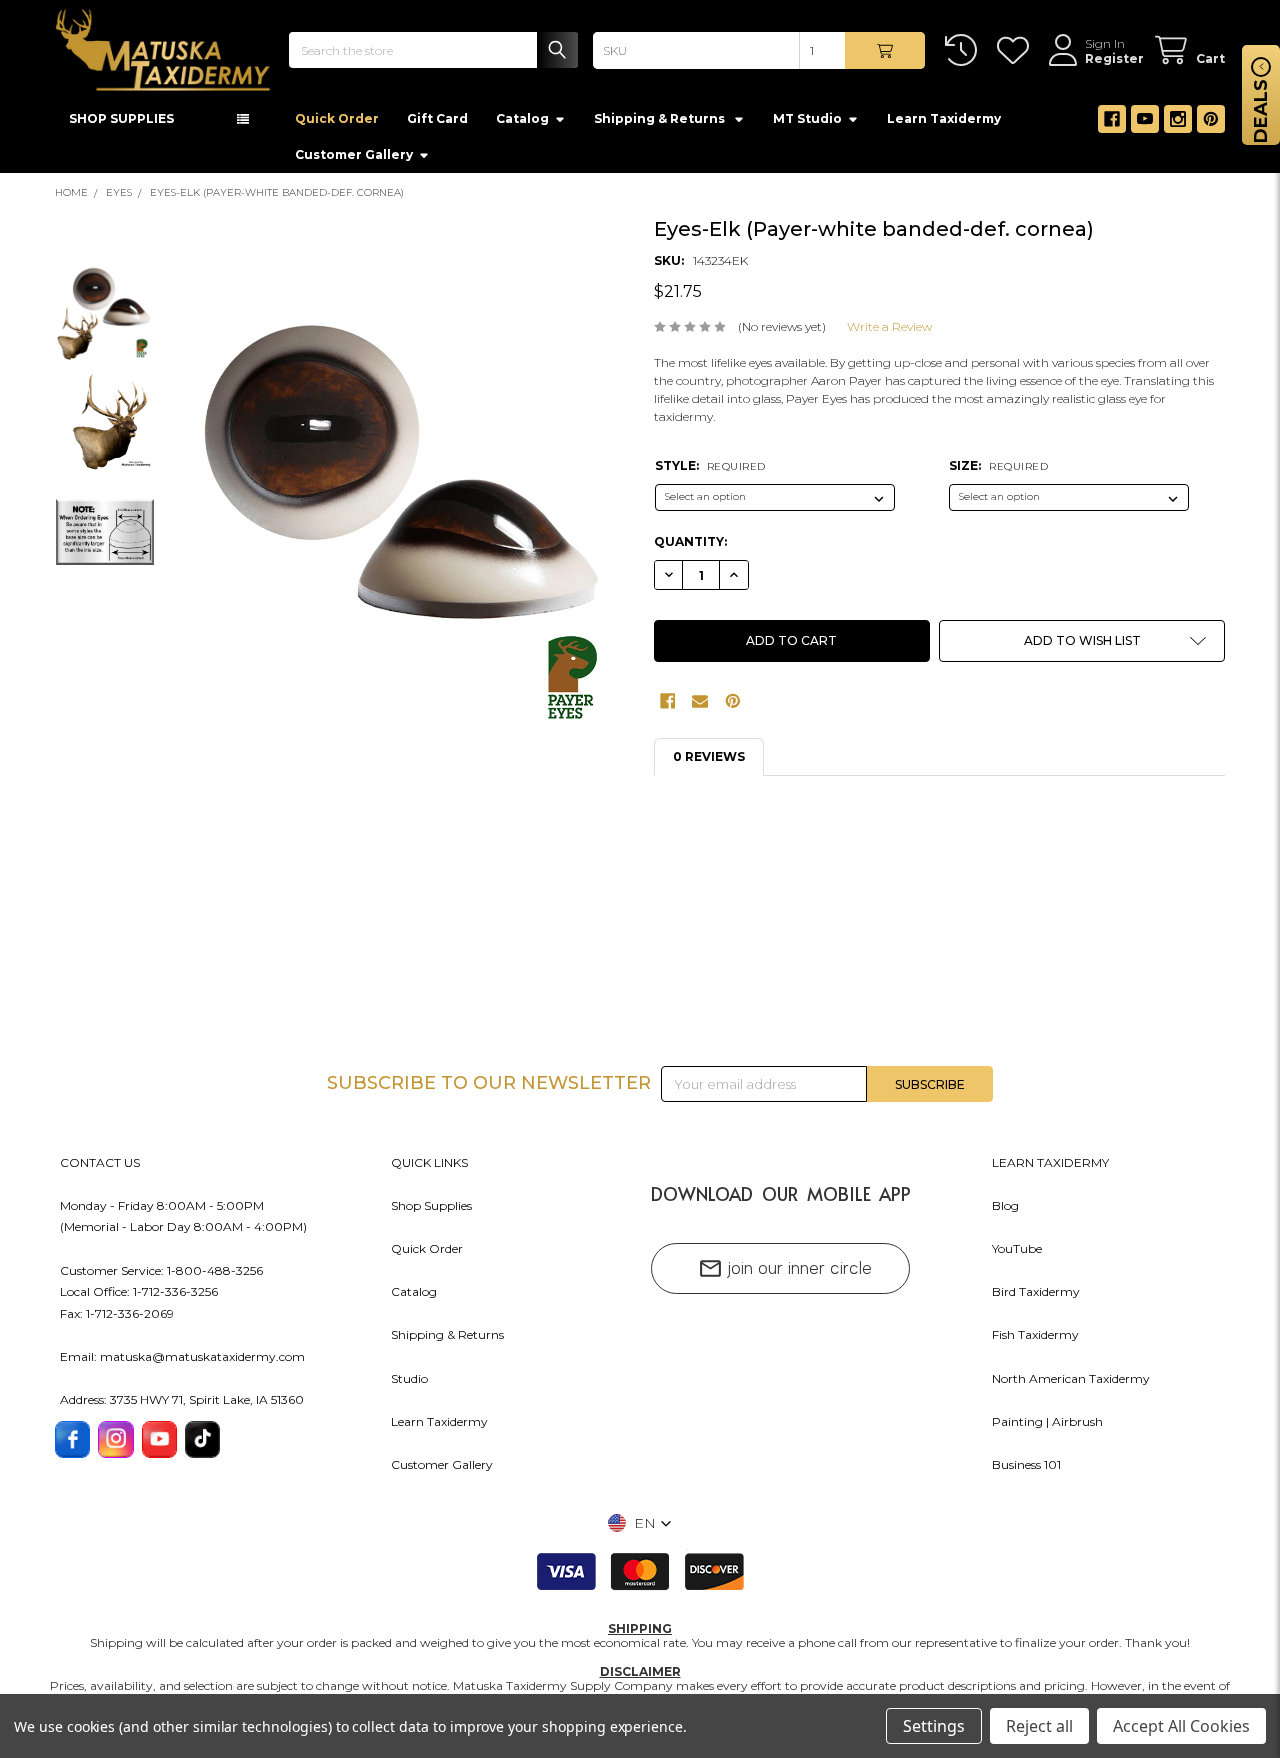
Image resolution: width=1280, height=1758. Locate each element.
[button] (1082, 647)
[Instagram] (1178, 124)
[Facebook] (1112, 124)
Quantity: (690, 547)
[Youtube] (1145, 124)
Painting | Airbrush (1047, 1426)
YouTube (1017, 1253)
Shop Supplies (431, 1210)
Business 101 (1026, 1469)
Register (1114, 58)
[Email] (700, 707)
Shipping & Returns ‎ (661, 123)
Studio (409, 1383)
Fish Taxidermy (1035, 1340)
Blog (1005, 1210)
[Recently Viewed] (964, 50)
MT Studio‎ (807, 123)
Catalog (522, 123)
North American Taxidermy (1071, 1383)
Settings (934, 1726)
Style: (710, 470)
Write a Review (889, 331)
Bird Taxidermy (1036, 1297)
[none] (403, 517)
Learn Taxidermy (944, 123)
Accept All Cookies (1181, 1726)
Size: (998, 470)
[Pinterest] (1211, 124)
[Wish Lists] (1016, 50)
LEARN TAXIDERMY (1050, 1167)
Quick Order (337, 123)
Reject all (1039, 1726)
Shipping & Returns (447, 1340)
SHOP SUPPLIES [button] (121, 123)
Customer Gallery (354, 159)
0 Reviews (709, 762)
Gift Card (437, 123)
